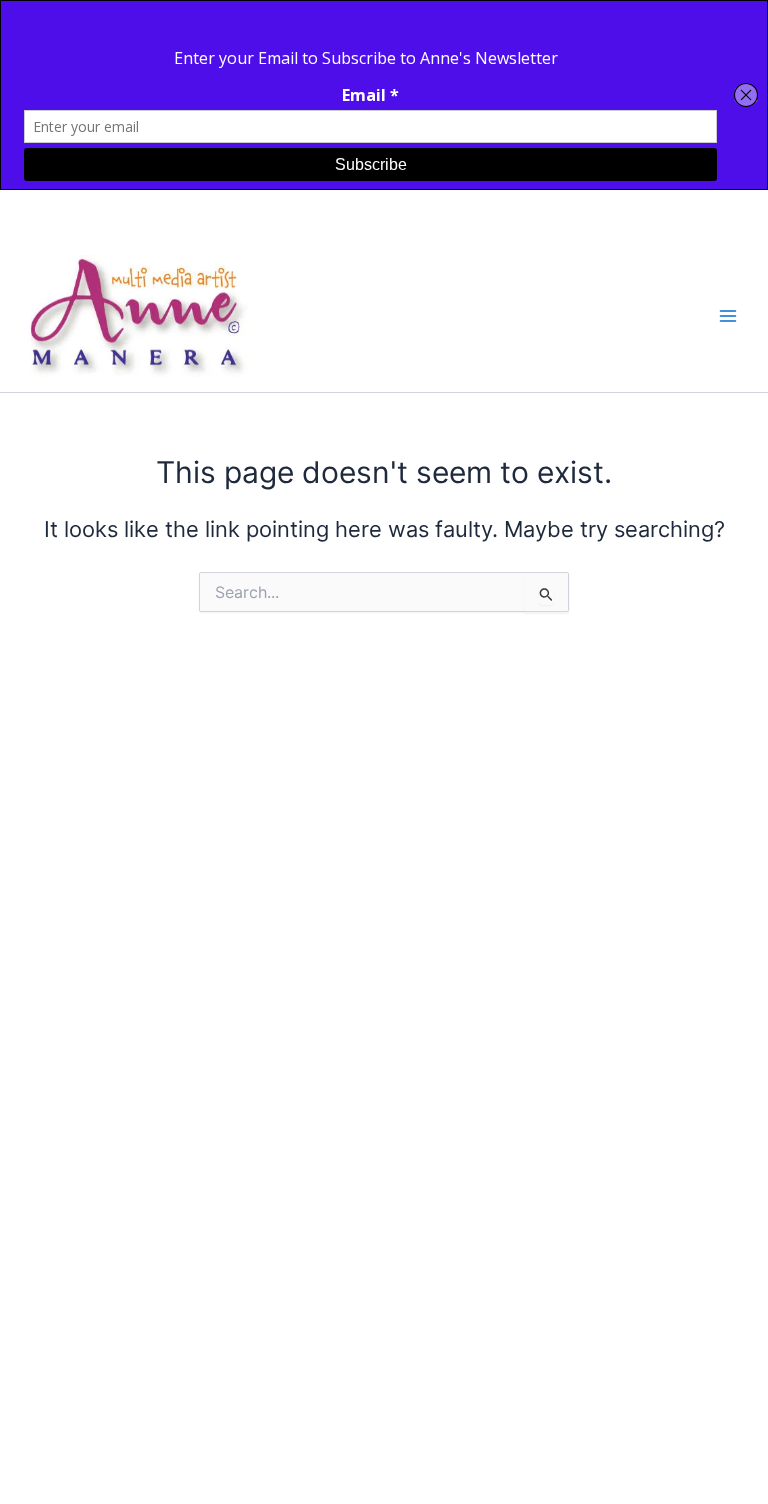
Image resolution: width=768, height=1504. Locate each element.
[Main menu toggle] (728, 316)
